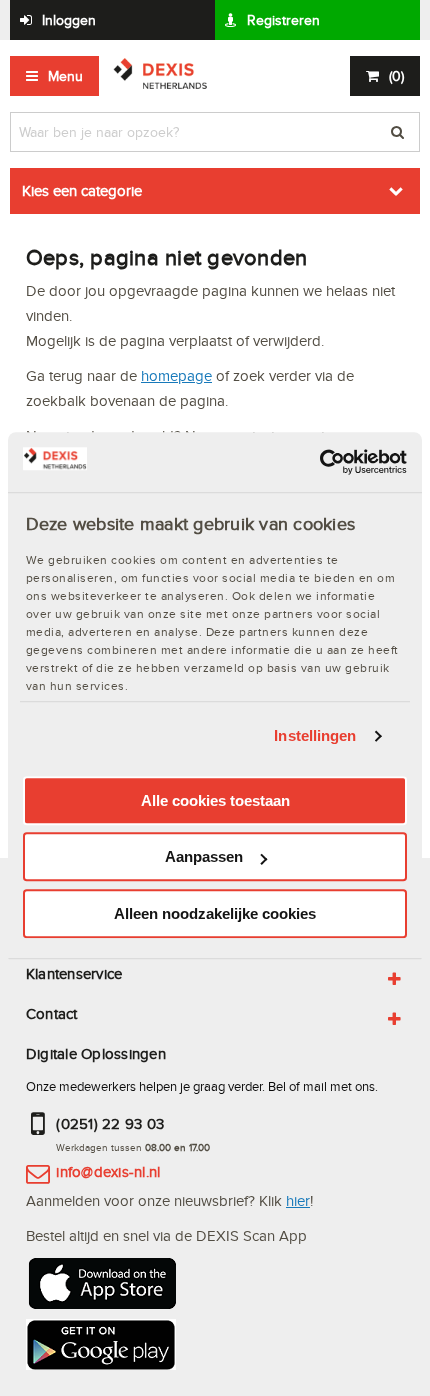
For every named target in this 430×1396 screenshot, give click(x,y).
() (396, 76)
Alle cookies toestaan (215, 800)
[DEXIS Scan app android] (101, 1348)
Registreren (283, 20)
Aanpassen (204, 856)
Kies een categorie (82, 190)
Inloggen (69, 20)
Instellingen (315, 735)
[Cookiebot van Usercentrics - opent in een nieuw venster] (319, 462)
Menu (65, 76)
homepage (176, 375)
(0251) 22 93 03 (110, 1123)
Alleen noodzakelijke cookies (215, 913)
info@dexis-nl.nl (108, 1171)
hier (298, 1200)
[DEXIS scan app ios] (101, 1287)
